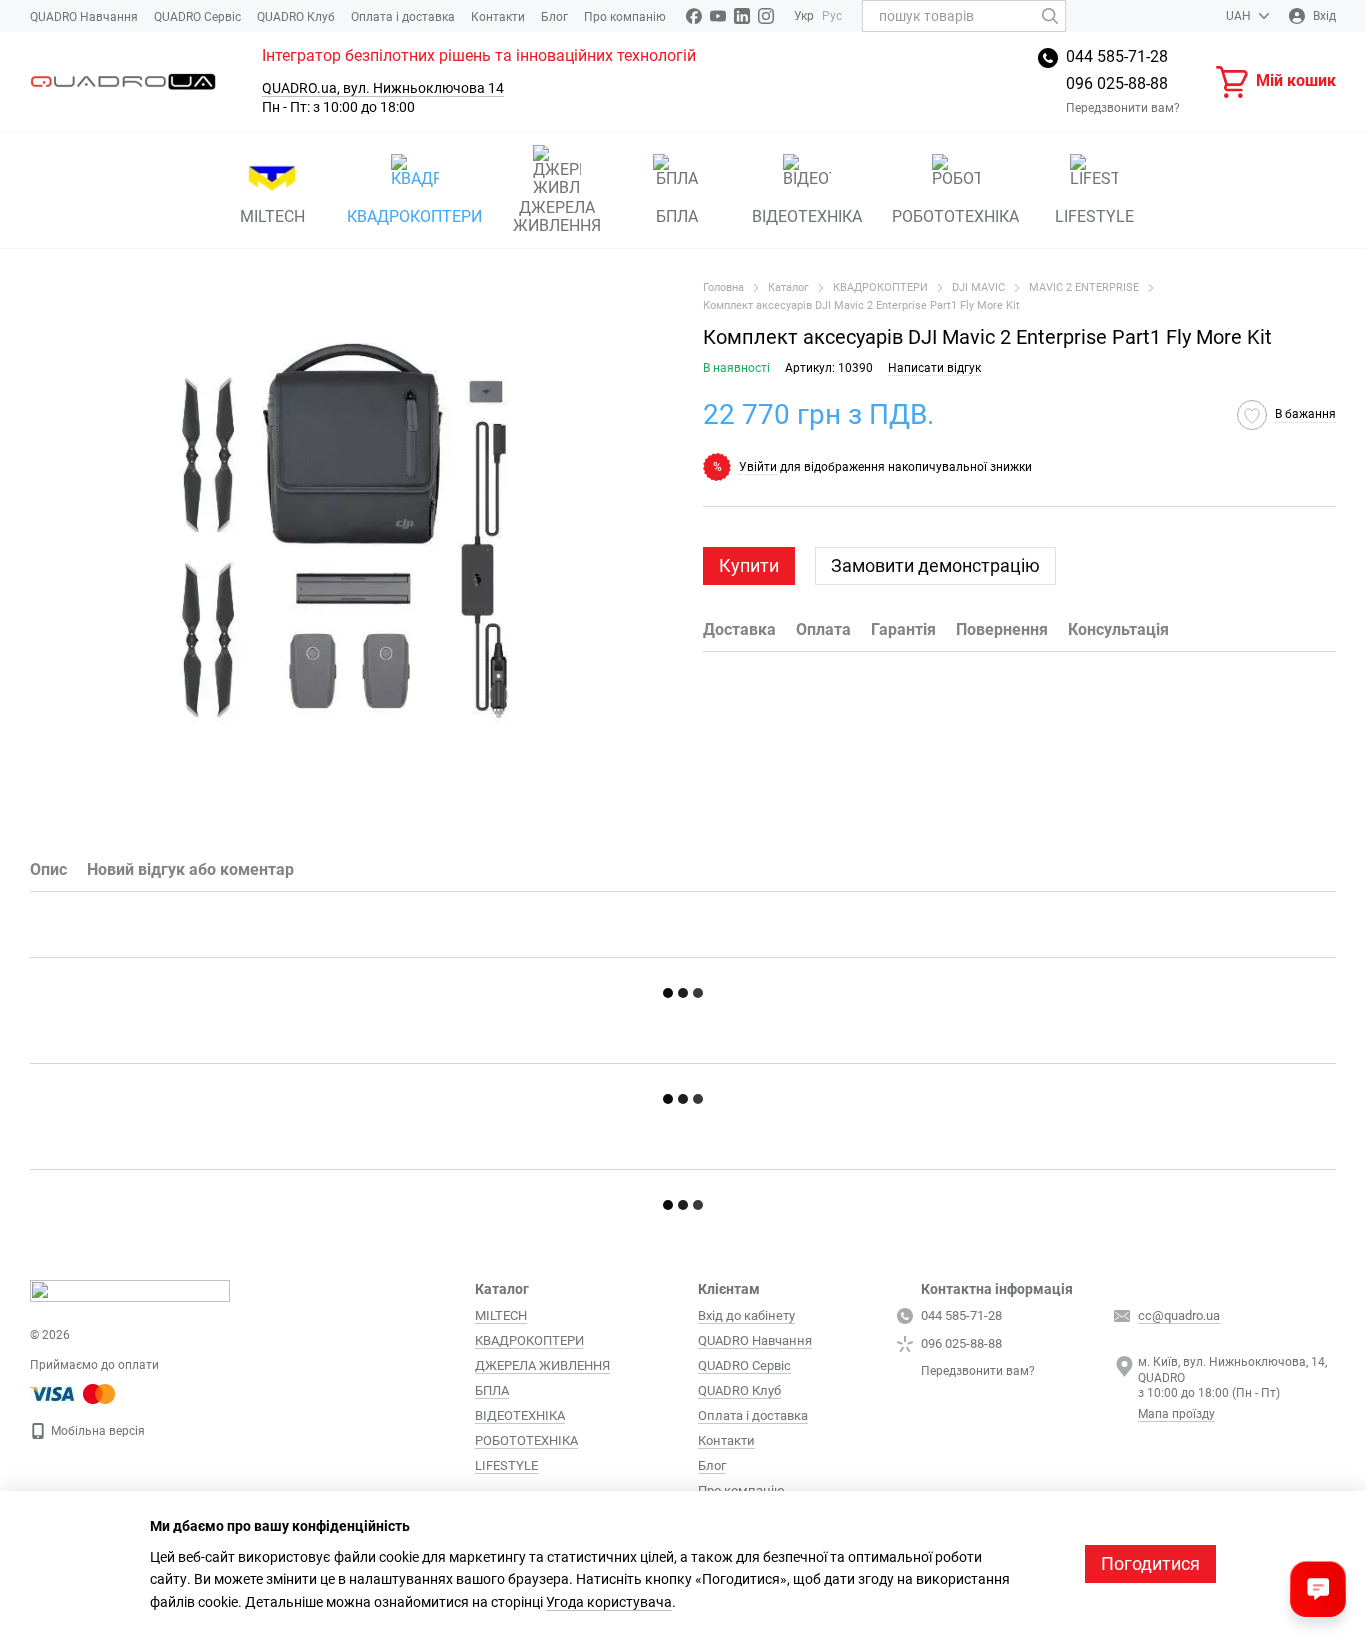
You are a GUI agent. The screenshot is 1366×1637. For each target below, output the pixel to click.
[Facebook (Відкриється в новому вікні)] (694, 16)
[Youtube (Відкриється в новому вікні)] (718, 16)
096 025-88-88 (1117, 83)
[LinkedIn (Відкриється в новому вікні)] (742, 16)
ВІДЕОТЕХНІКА (807, 216)
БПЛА (677, 216)
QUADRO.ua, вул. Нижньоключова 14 (383, 88)
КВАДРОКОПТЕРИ (414, 216)
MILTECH (272, 216)
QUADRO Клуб (296, 17)
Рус (832, 16)
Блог (554, 17)
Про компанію (625, 17)
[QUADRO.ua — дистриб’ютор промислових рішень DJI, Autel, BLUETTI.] (130, 1290)
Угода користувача (609, 1602)
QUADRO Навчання (84, 17)
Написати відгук (934, 368)
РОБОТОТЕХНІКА (955, 216)
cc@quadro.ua (1179, 1315)
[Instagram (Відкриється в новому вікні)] (766, 16)
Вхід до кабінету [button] (746, 1315)
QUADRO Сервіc (197, 17)
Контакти (498, 17)
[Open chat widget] (1318, 1589)
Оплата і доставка (403, 17)
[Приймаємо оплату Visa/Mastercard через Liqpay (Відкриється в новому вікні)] (74, 1393)
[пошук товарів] (1050, 16)
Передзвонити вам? (1123, 108)
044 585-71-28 (1117, 56)
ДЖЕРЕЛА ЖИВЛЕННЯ (557, 216)
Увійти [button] (758, 466)
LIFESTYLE (1094, 216)
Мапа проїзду (1176, 1414)
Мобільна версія (96, 1431)
